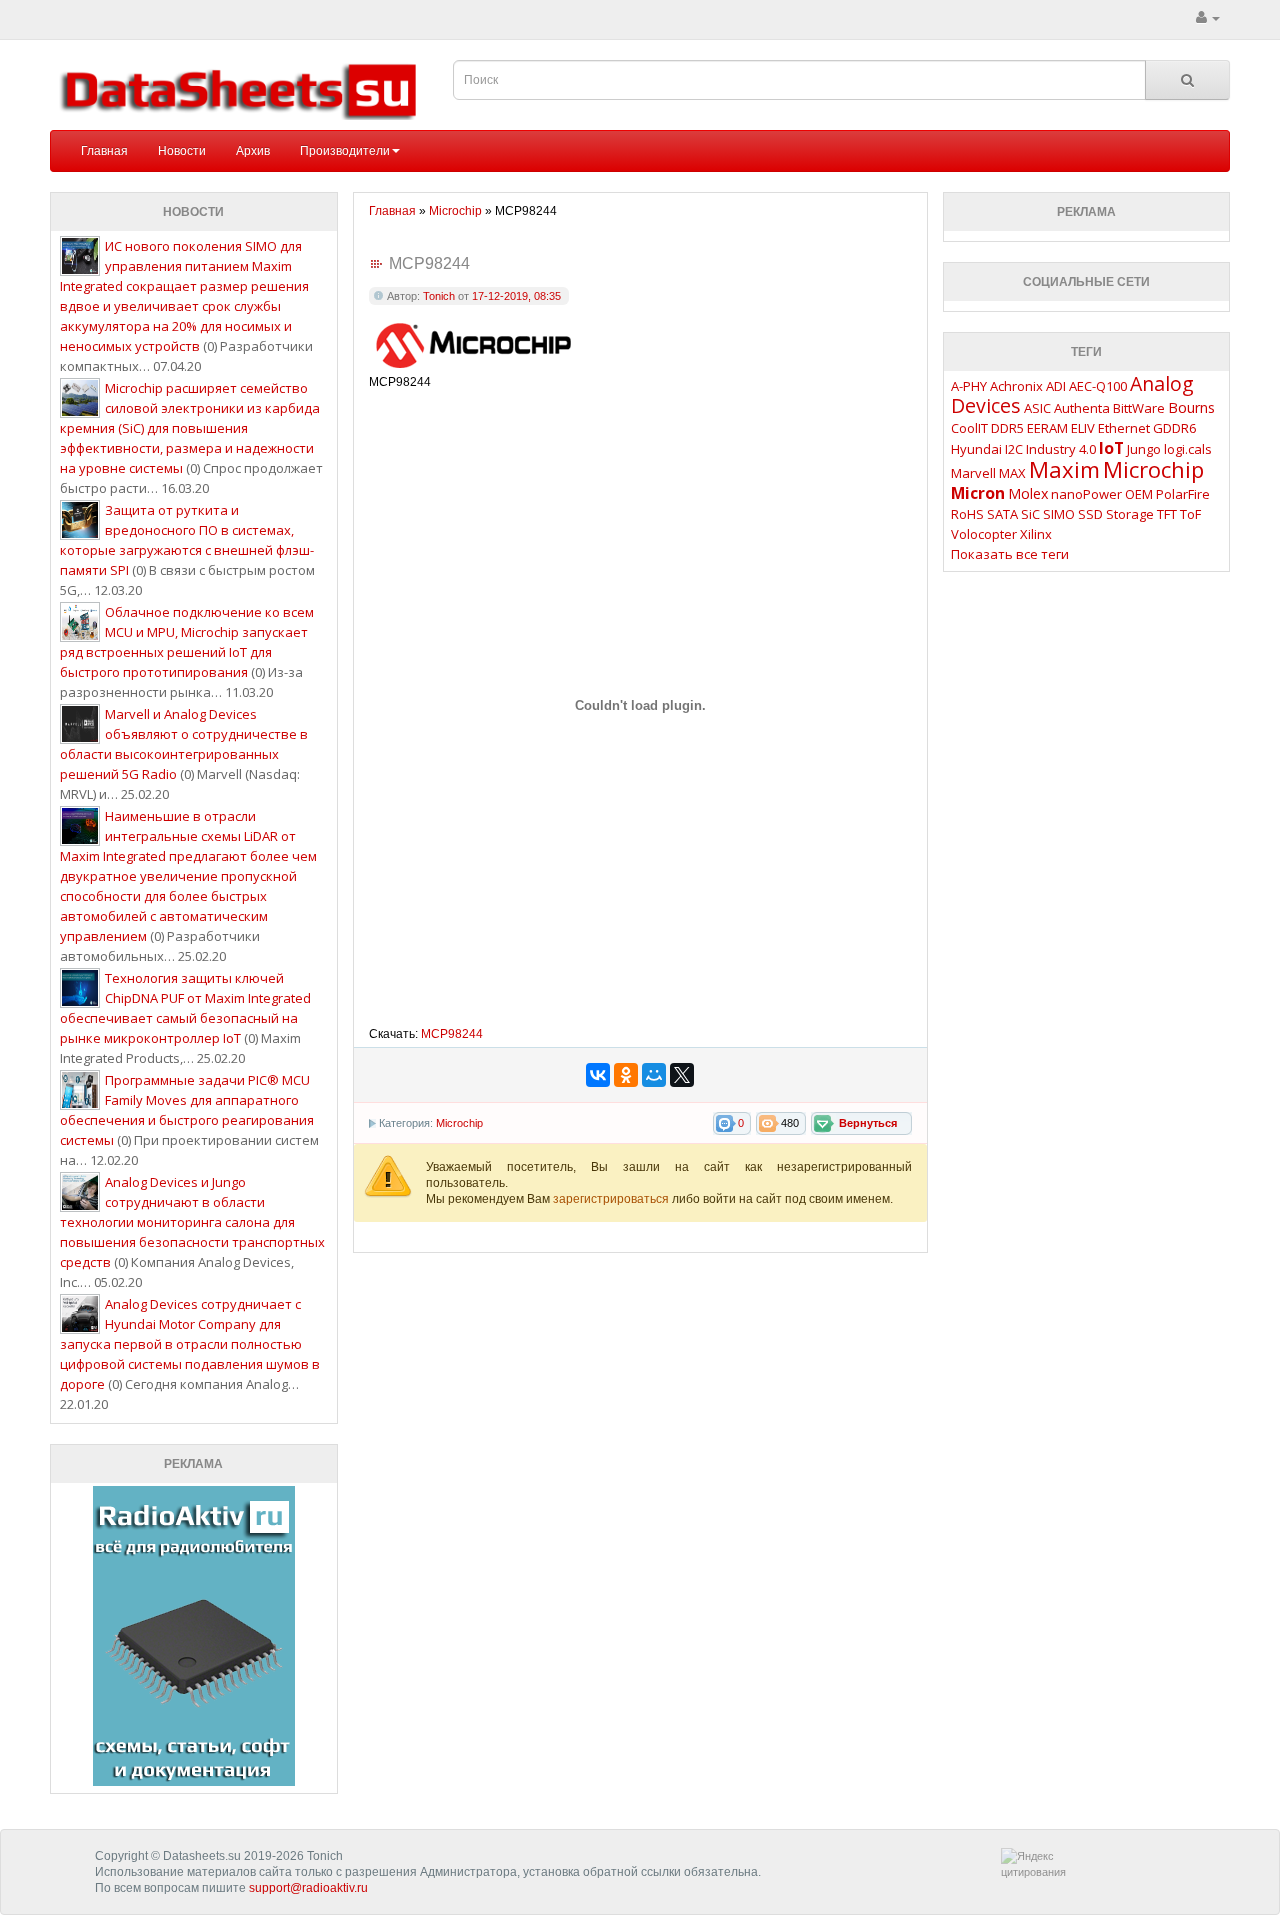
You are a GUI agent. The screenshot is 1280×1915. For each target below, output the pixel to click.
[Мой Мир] (654, 1075)
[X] (682, 1075)
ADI (1056, 386)
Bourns (1191, 407)
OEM (1139, 494)
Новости (182, 151)
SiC (1030, 514)
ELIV (1083, 428)
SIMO (1059, 514)
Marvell (973, 473)
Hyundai (976, 449)
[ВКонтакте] (598, 1075)
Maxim (1064, 469)
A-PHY (969, 386)
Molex (1028, 493)
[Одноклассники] (626, 1075)
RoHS (967, 514)
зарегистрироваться (612, 1199)
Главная (104, 151)
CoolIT (969, 428)
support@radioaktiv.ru (308, 1888)
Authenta (1082, 408)
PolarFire (1183, 494)
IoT (1111, 448)
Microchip (459, 1123)
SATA (1002, 514)
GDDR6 (1174, 428)
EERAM (1047, 428)
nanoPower (1086, 494)
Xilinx (1036, 534)
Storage (1130, 514)
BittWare (1139, 408)
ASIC (1037, 408)
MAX (1012, 473)
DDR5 (1007, 428)
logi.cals (1188, 449)
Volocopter (984, 534)
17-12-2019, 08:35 (516, 296)
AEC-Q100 (1098, 386)
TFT (1167, 514)
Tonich (439, 296)
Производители (345, 151)
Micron (978, 493)
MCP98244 (452, 1034)
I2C (1014, 449)
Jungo (1144, 449)
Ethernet (1124, 428)
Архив (253, 151)
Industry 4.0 (1061, 449)
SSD (1090, 514)
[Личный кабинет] (1208, 18)
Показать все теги (1010, 554)
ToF (1190, 514)
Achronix (1016, 386)
